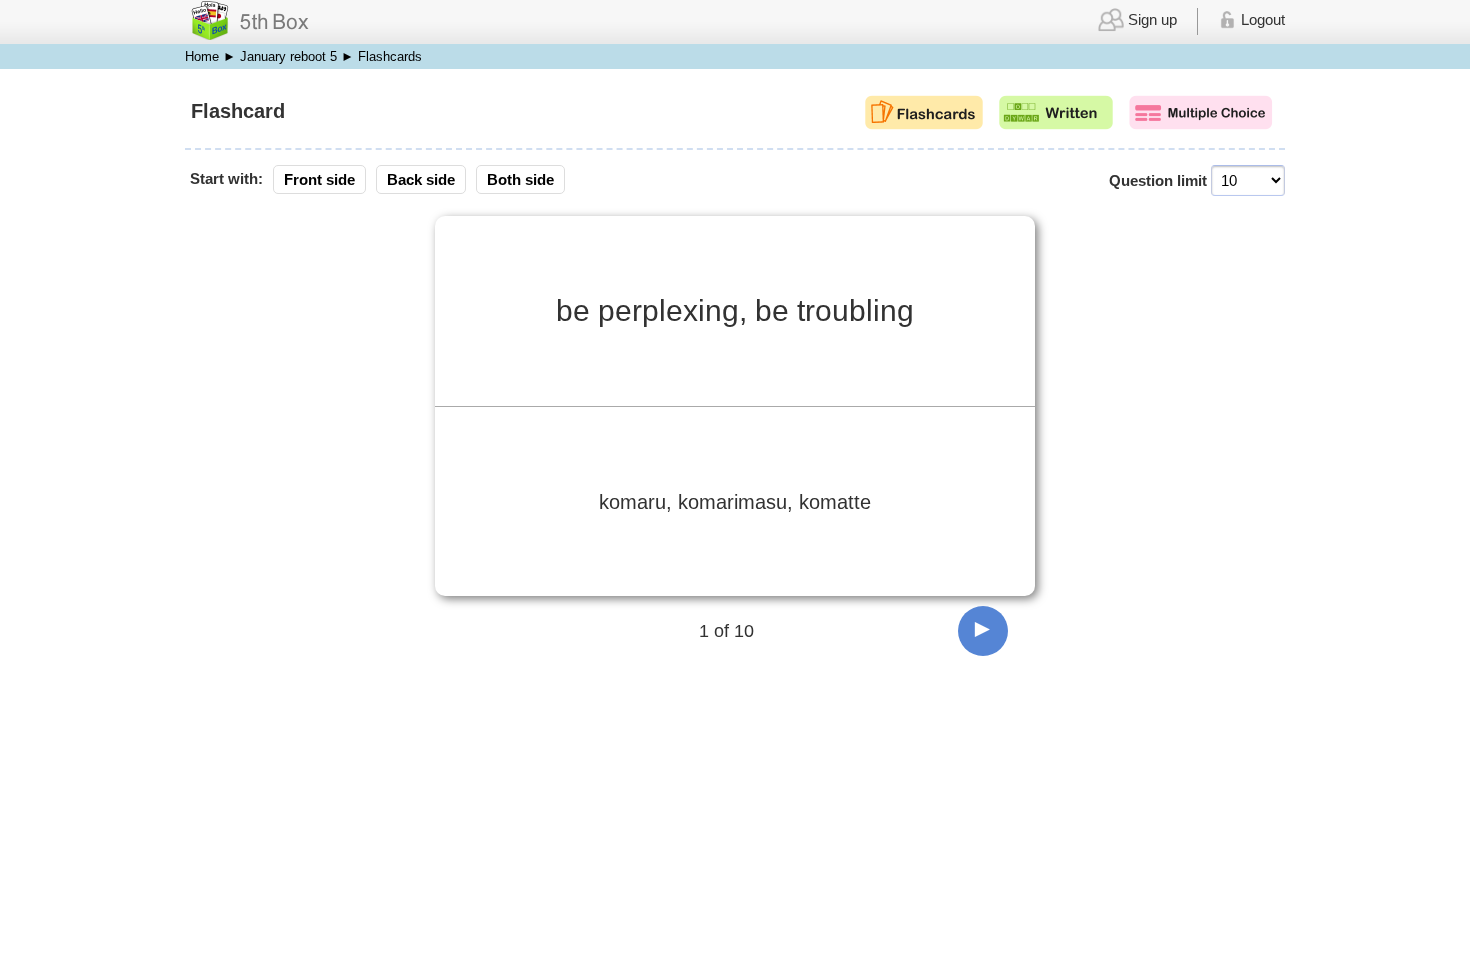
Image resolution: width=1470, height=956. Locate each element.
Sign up (1150, 19)
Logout (1261, 19)
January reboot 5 (288, 56)
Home (202, 56)
